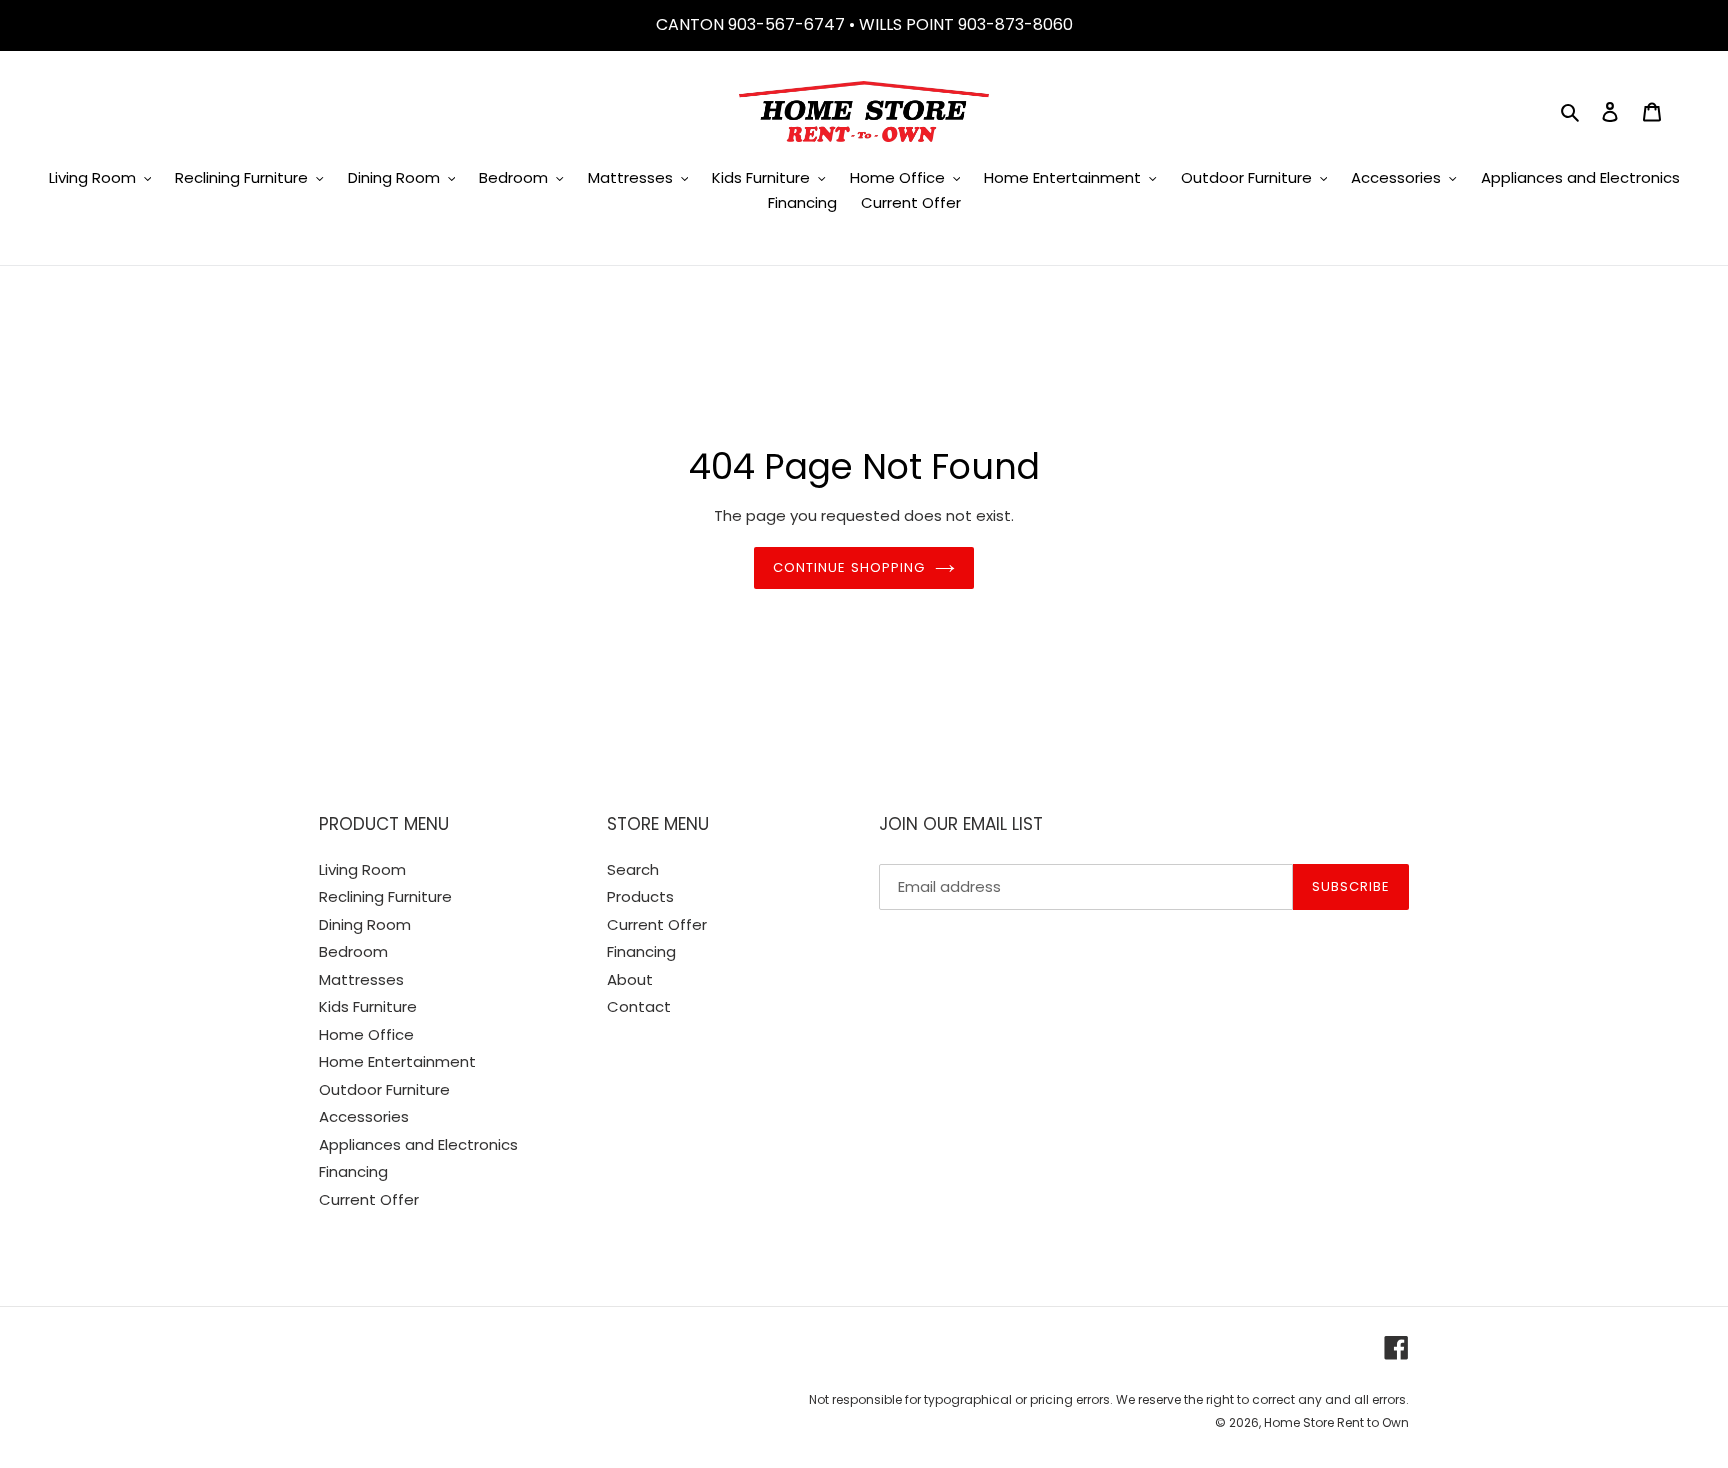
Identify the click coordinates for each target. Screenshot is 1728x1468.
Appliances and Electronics (418, 1144)
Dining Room (365, 924)
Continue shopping (849, 567)
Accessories (364, 1116)
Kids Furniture (368, 1006)
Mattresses (361, 979)
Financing (353, 1171)
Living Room (362, 869)
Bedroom (353, 951)
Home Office (366, 1034)
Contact (639, 1006)
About (630, 979)
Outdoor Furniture (384, 1089)
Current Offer (369, 1199)
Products (640, 896)
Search (633, 869)
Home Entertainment (397, 1061)
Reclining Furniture (385, 896)
